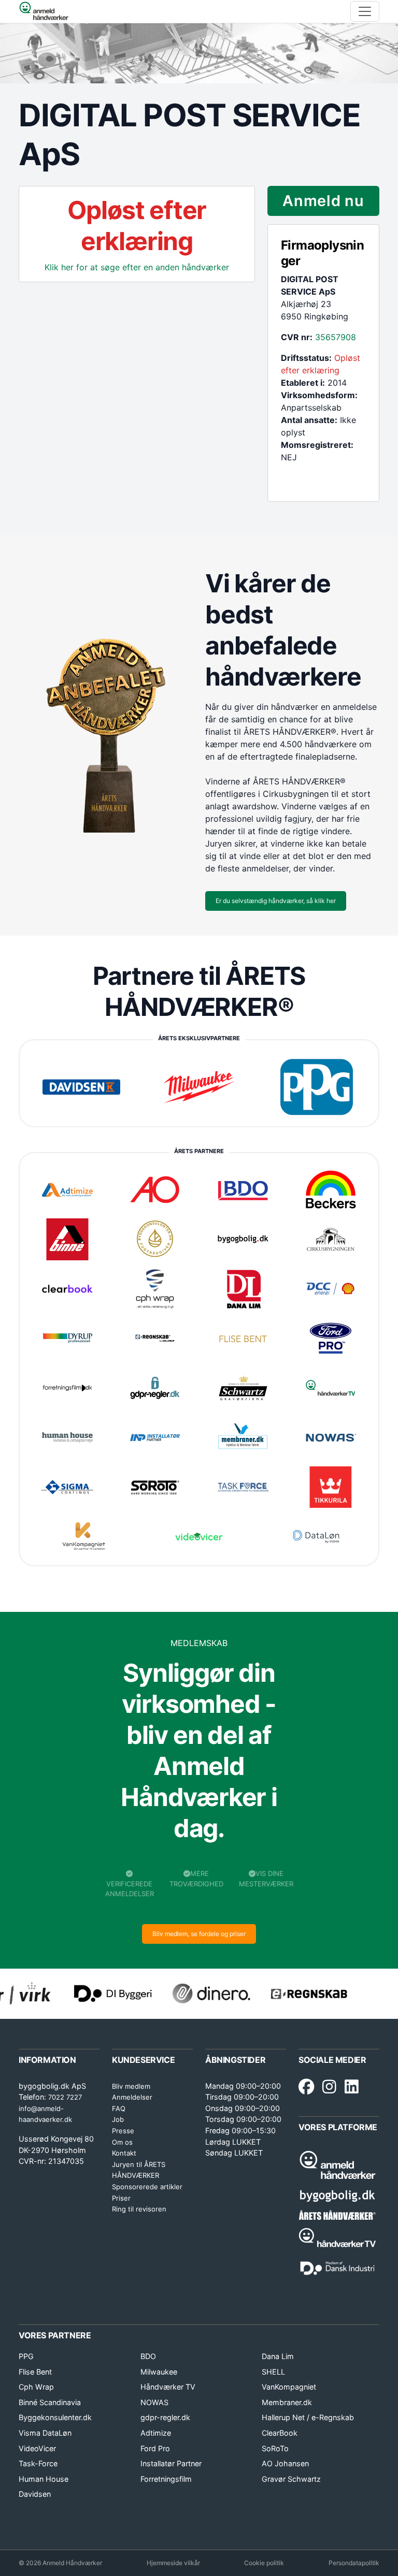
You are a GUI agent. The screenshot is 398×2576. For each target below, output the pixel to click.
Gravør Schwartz (291, 2479)
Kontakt (124, 2153)
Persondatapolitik (354, 2563)
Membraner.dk (287, 2402)
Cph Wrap (36, 2387)
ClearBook (280, 2433)
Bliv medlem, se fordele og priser (199, 1934)
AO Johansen (285, 2463)
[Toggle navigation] (365, 11)
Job (118, 2119)
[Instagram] (329, 2087)
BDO (148, 2356)
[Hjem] (44, 11)
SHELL (273, 2372)
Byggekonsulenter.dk (55, 2417)
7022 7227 (65, 2097)
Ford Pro (155, 2448)
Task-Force (38, 2463)
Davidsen (35, 2494)
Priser (121, 2198)
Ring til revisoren (139, 2209)
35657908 (336, 337)
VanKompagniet (289, 2387)
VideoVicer (37, 2448)
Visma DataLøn (45, 2433)
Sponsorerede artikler (147, 2187)
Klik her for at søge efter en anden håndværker (137, 267)
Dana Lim (278, 2356)
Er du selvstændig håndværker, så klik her (276, 901)
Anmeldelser (132, 2097)
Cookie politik (264, 2563)
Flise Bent (35, 2372)
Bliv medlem (131, 2086)
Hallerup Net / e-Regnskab (308, 2417)
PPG (26, 2356)
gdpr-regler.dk (165, 2417)
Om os (122, 2142)
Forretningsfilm (166, 2479)
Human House (44, 2479)
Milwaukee (159, 2372)
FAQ (119, 2108)
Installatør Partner (171, 2463)
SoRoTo (275, 2448)
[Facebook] (306, 2087)
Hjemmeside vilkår (173, 2563)
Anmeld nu (323, 201)
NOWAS (154, 2402)
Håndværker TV (168, 2387)
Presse (123, 2131)
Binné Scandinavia (50, 2402)
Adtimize (156, 2433)
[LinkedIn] (352, 2087)
